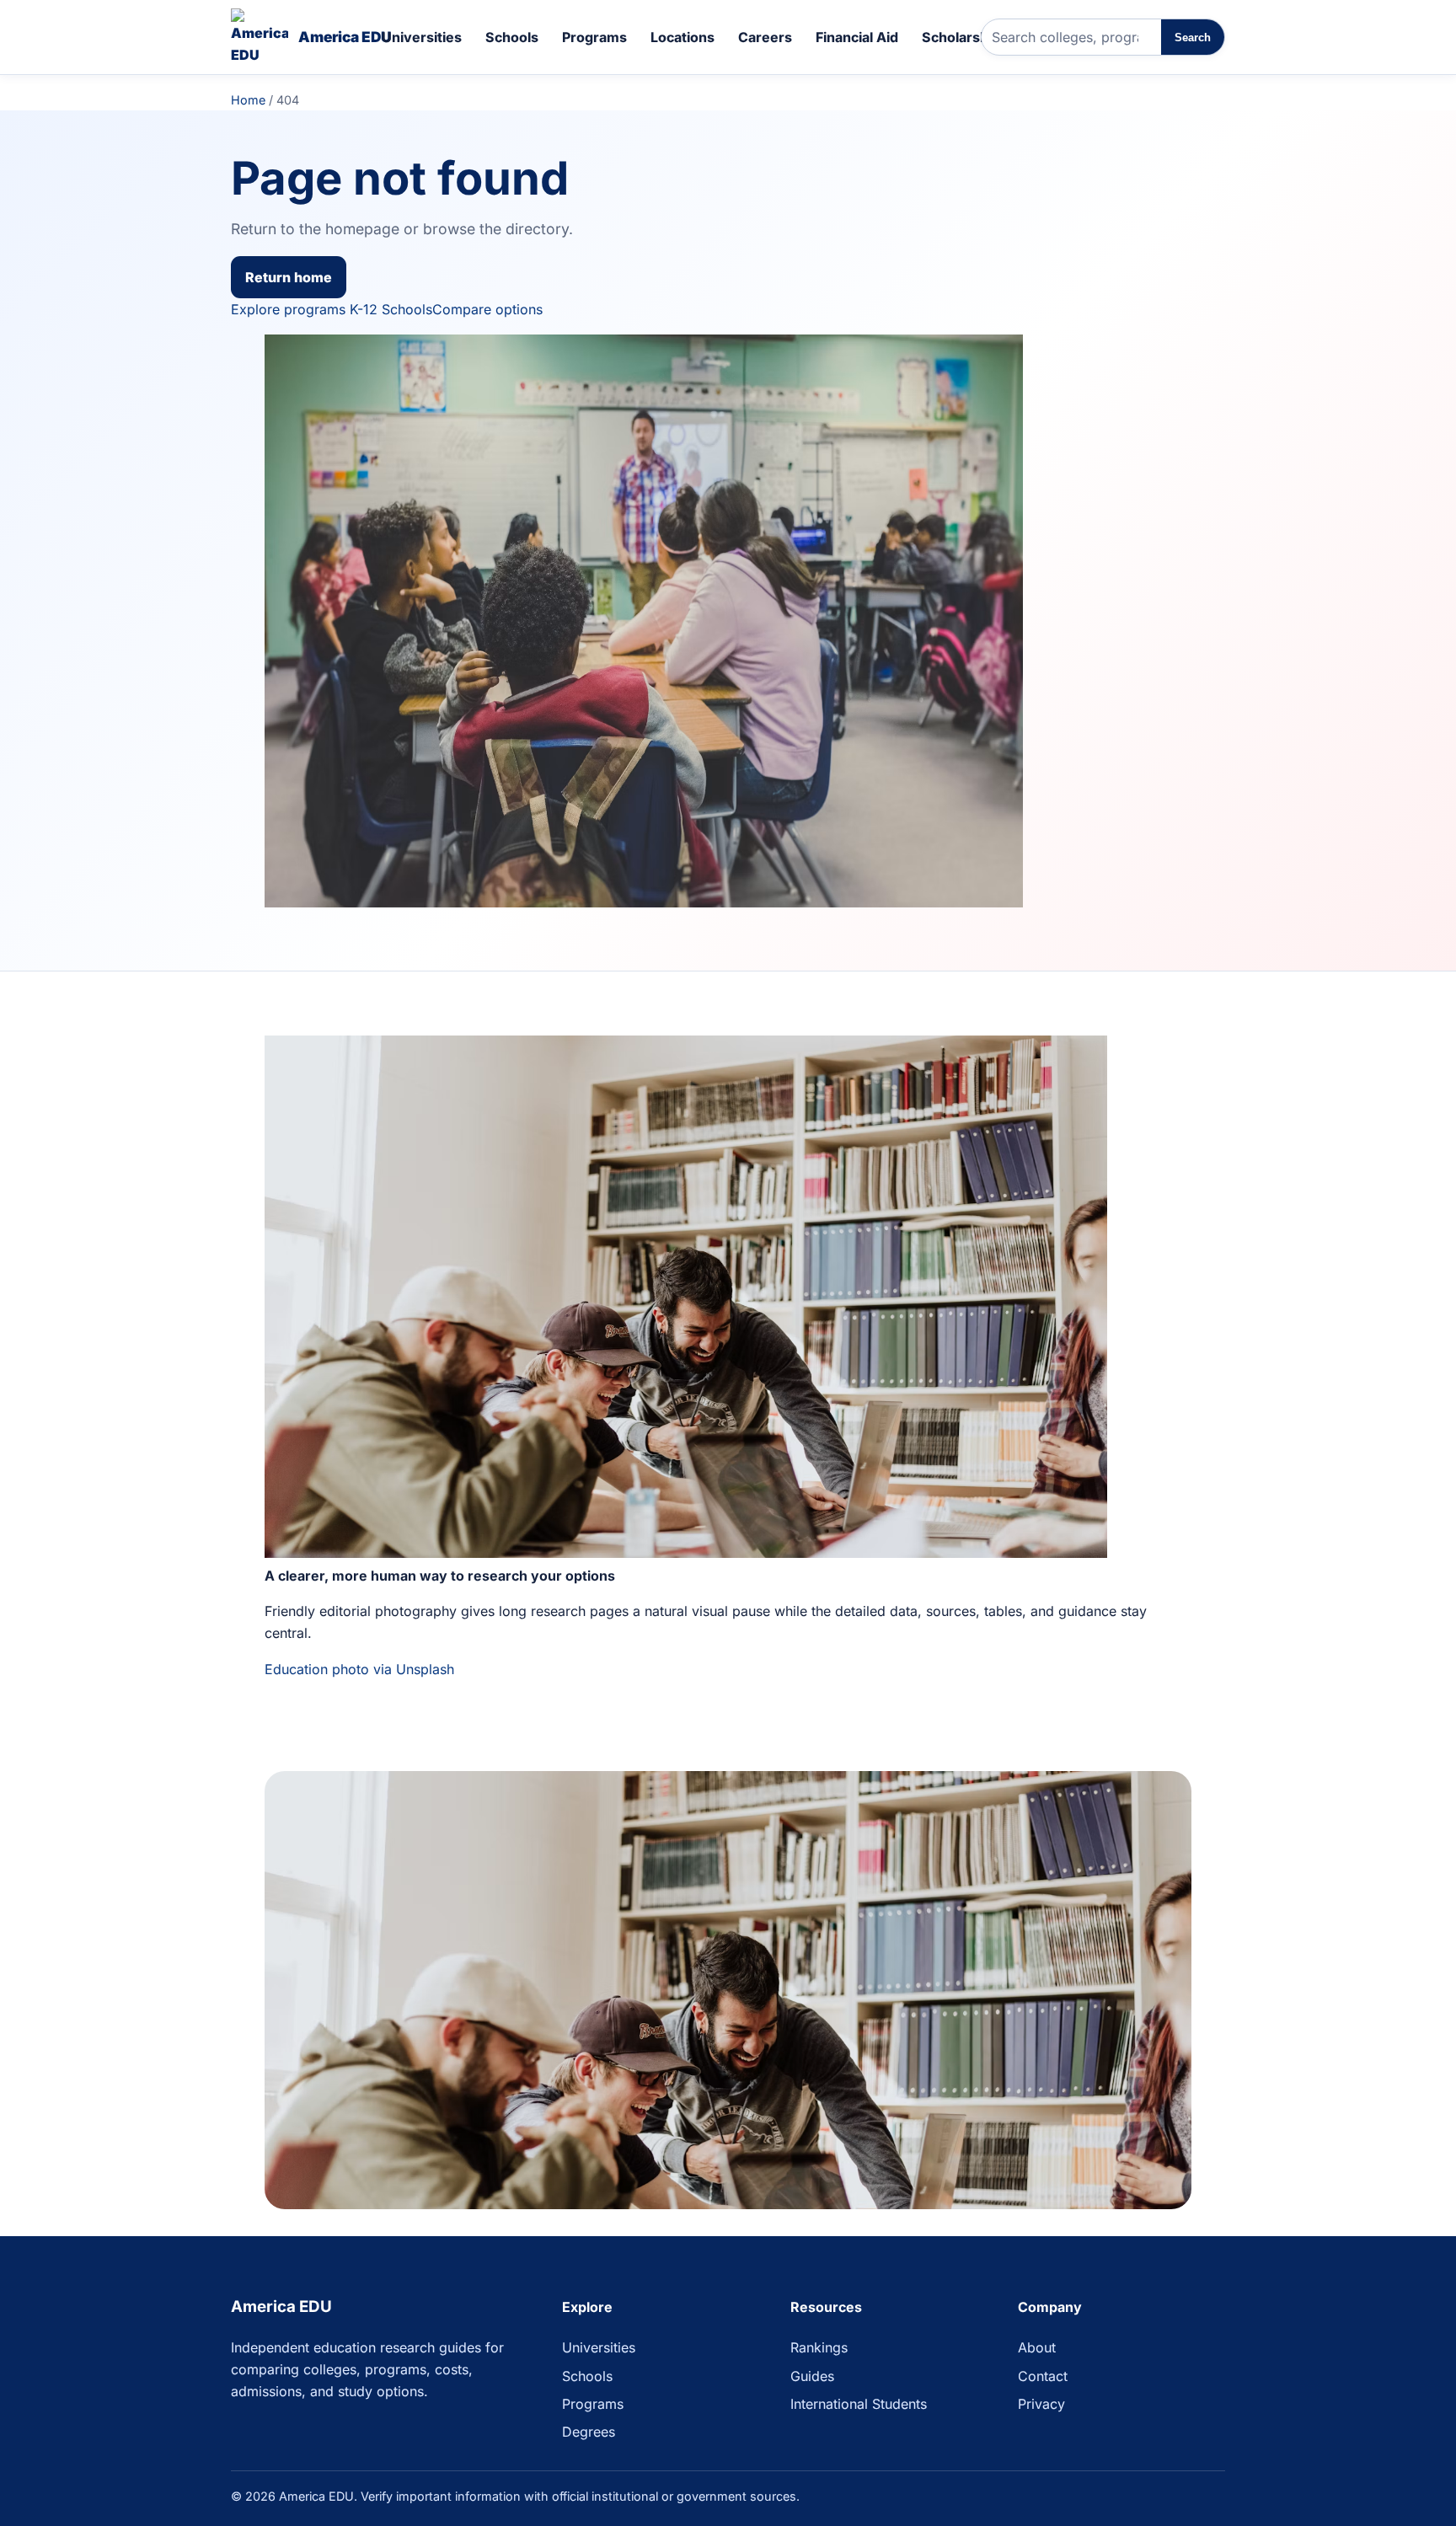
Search (1193, 37)
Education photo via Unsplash (359, 1669)
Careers (765, 37)
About (1037, 2347)
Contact (1043, 2376)
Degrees (589, 2432)
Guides (812, 2376)
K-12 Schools (391, 309)
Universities (422, 37)
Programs (594, 37)
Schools (512, 37)
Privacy (1041, 2404)
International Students (859, 2404)
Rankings (819, 2347)
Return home (289, 277)
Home (248, 100)
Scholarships (965, 37)
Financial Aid (857, 37)
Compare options (487, 309)
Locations (682, 37)
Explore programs (288, 309)
